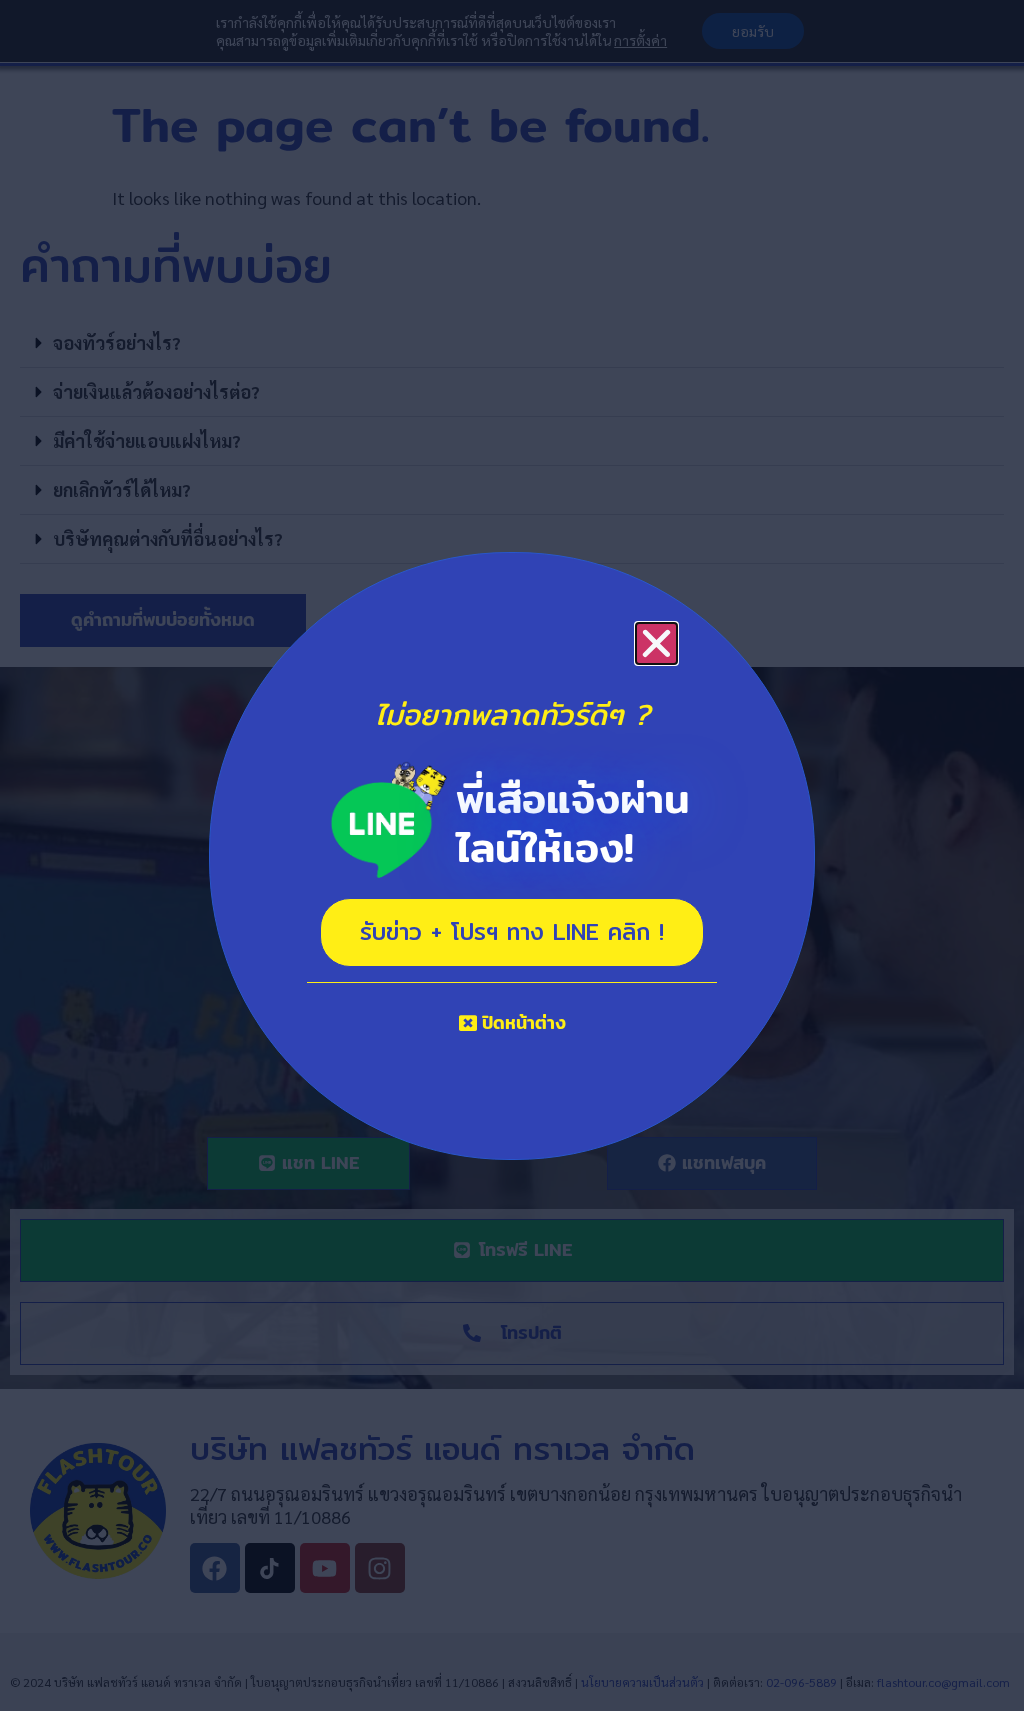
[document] (512, 855)
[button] (656, 643)
